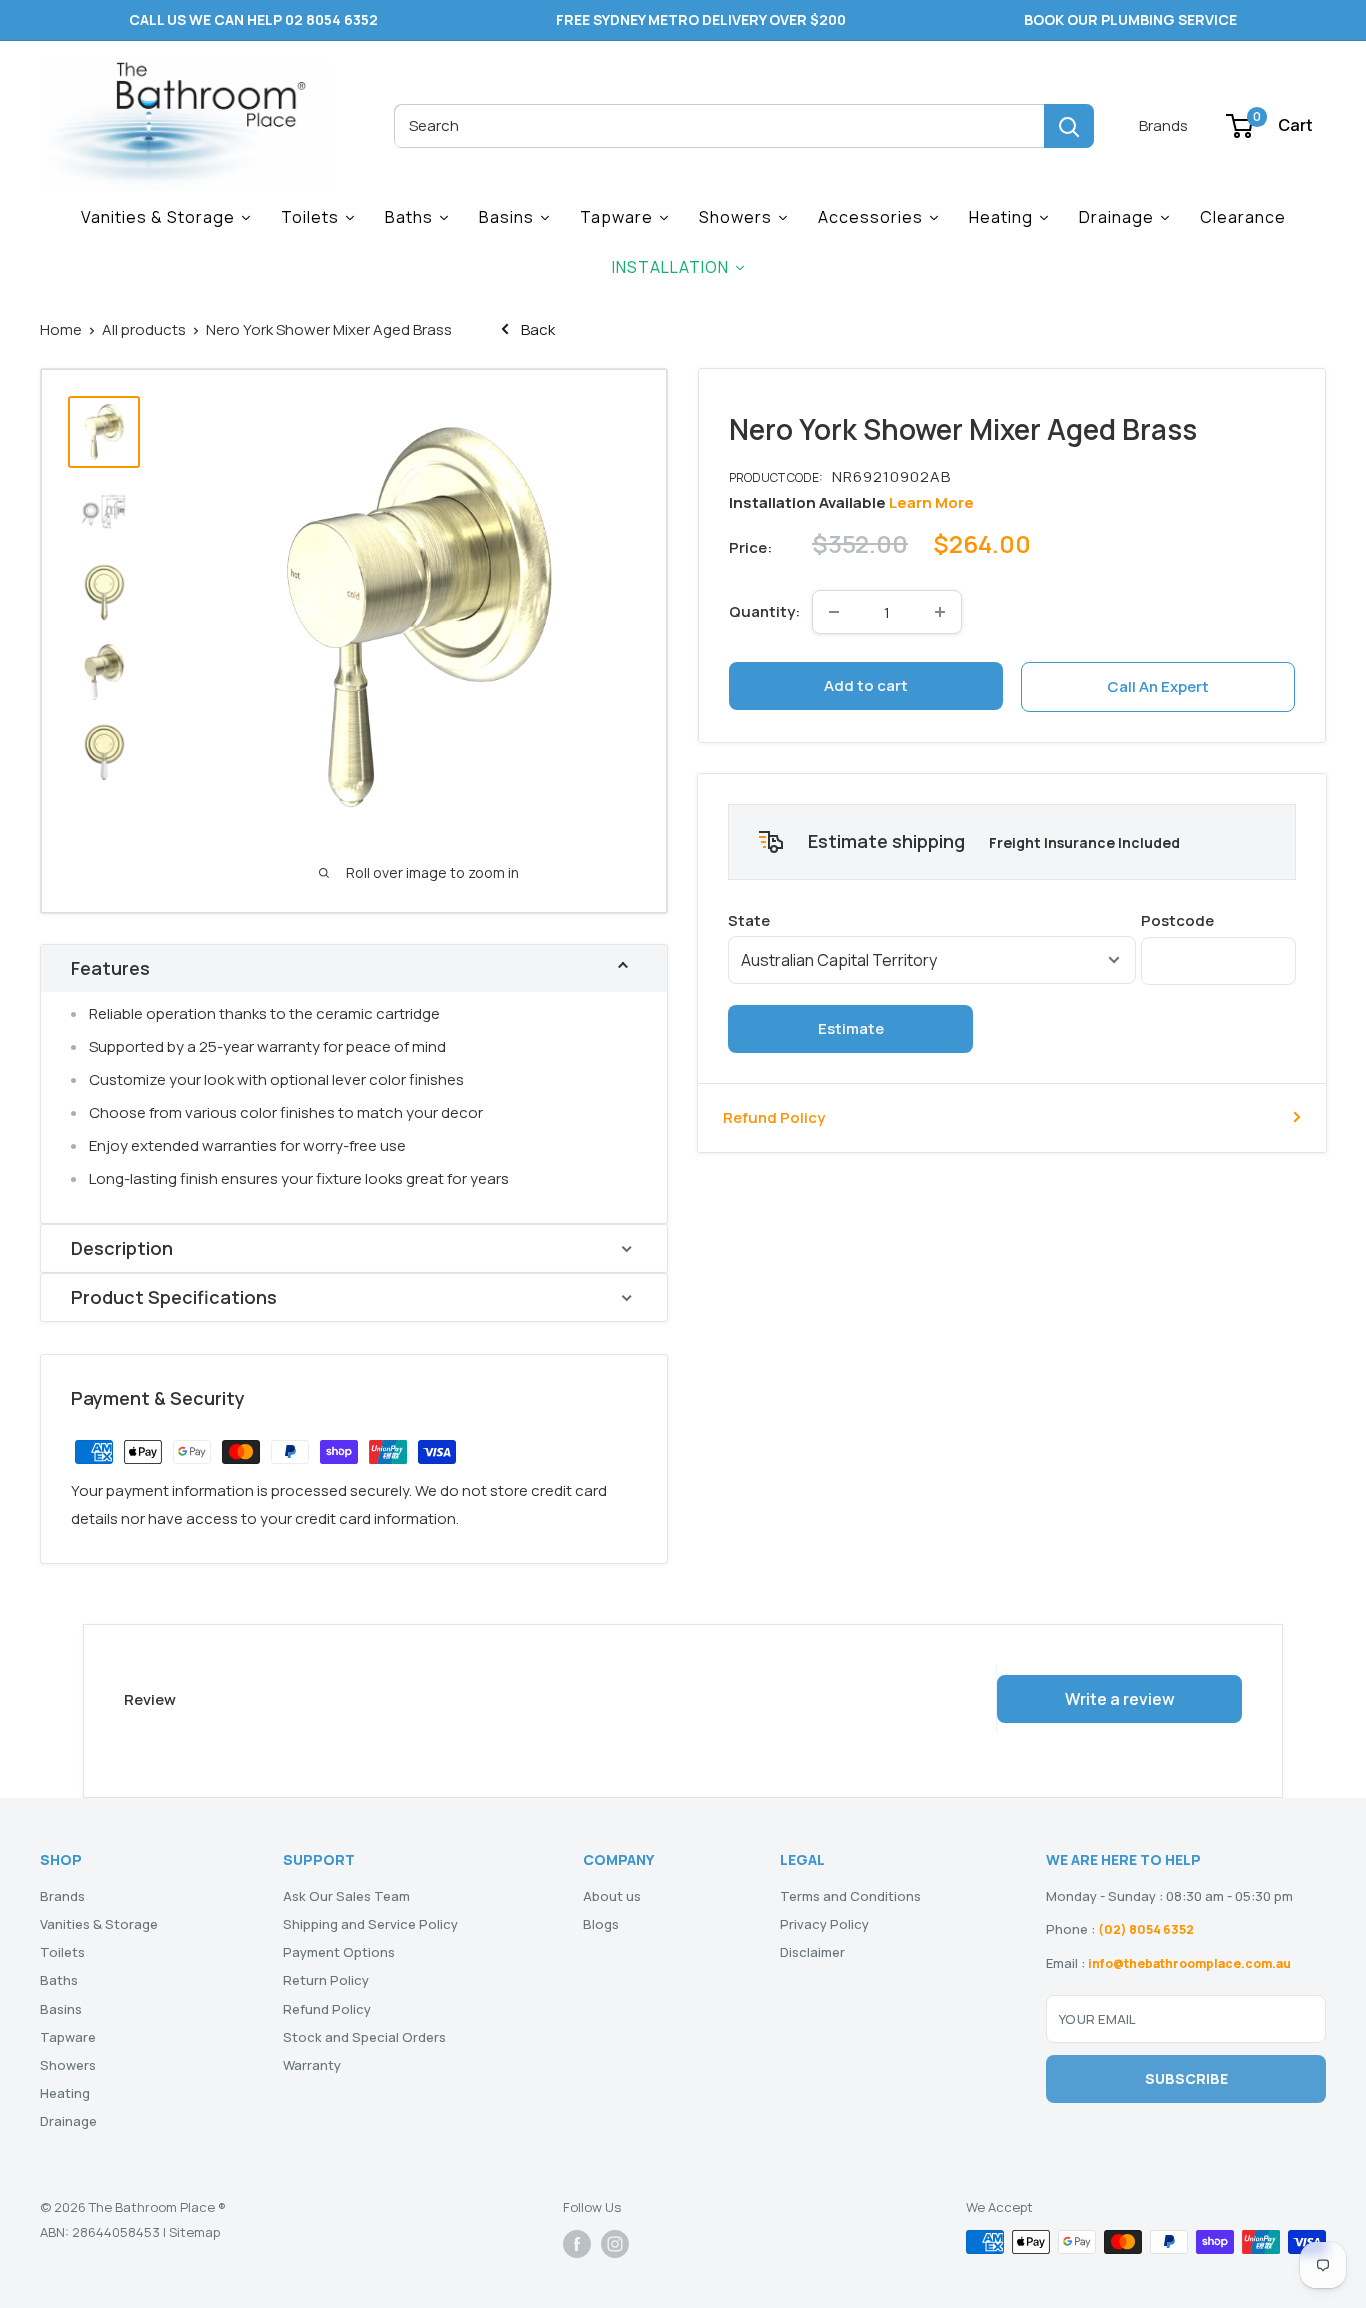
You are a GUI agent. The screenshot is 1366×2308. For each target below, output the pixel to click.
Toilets (62, 1952)
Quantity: (764, 611)
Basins (61, 2009)
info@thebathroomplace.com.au (1189, 1963)
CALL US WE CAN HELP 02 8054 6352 (253, 19)
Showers (68, 2065)
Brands (1163, 125)
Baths (59, 1980)
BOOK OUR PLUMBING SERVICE (1130, 19)
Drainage (68, 2121)
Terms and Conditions (850, 1896)
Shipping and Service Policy (370, 1924)
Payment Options (339, 1952)
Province (932, 919)
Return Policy (326, 1980)
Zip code (1218, 919)
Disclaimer (812, 1952)
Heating (65, 2093)
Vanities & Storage (99, 1924)
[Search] (1069, 126)
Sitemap (194, 2232)
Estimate (851, 1027)
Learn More (931, 502)
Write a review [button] (1120, 1699)
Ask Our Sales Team (346, 1896)
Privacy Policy (824, 1924)
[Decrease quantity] (834, 612)
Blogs (601, 1924)
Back (536, 329)
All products (144, 329)
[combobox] (719, 126)
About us (612, 1896)
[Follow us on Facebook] (577, 2244)
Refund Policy (774, 1116)
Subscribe (1186, 2078)
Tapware (68, 2037)
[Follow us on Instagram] (615, 2244)
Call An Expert (1158, 686)
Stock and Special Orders (364, 2037)
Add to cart (866, 685)
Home (61, 329)
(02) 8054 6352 (1146, 1929)
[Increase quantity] (940, 612)
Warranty (312, 2065)
